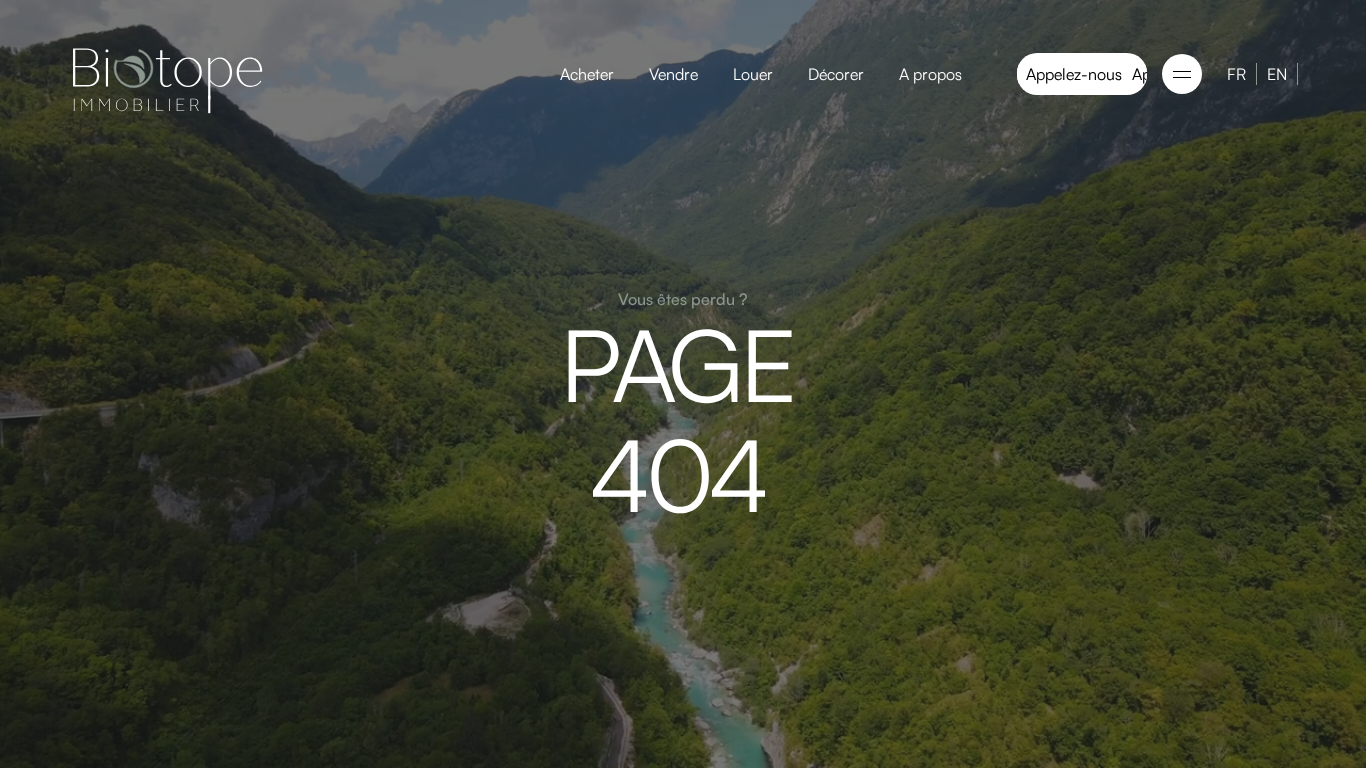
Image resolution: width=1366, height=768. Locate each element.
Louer (753, 74)
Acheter (587, 74)
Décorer (836, 74)
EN (1277, 74)
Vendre (673, 74)
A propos (930, 74)
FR (1236, 74)
